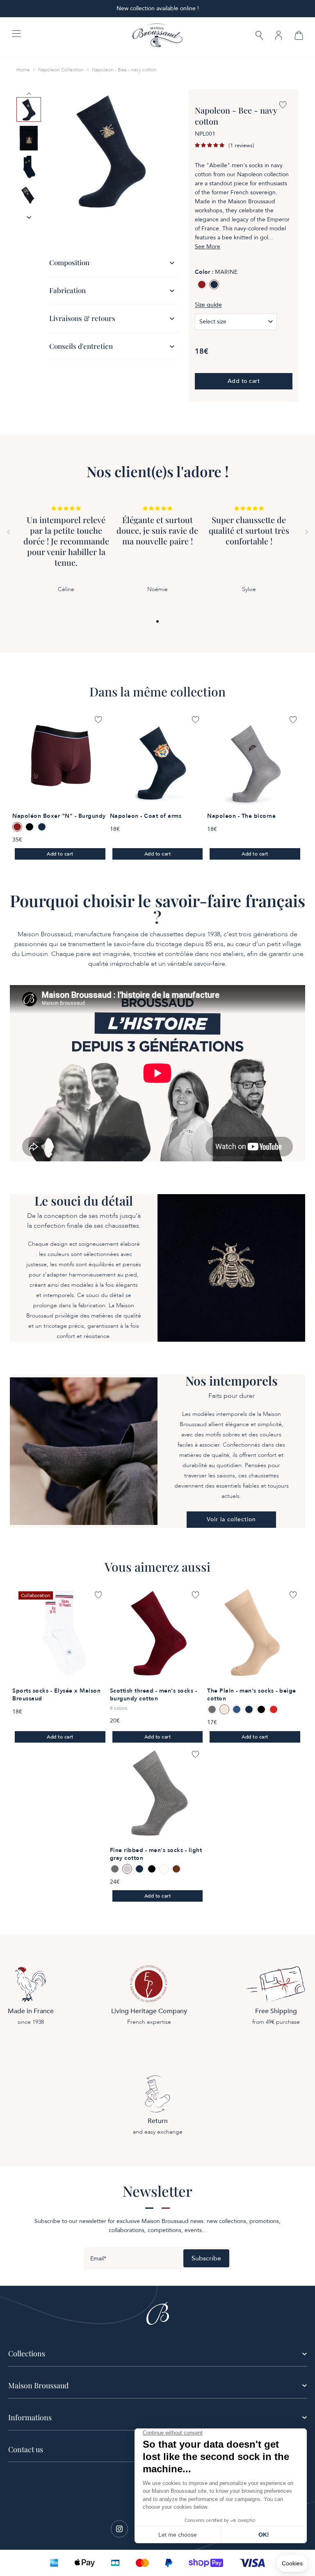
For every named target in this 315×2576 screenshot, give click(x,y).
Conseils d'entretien (81, 346)
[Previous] (8, 532)
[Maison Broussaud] (157, 36)
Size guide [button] (208, 305)
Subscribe (206, 2258)
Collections (27, 2353)
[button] (259, 36)
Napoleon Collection (61, 70)
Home (23, 70)
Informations (30, 2417)
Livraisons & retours (82, 318)
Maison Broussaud (38, 2385)
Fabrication (67, 290)
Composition (69, 262)
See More (208, 247)
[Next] (307, 532)
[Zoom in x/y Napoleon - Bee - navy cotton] (111, 150)
